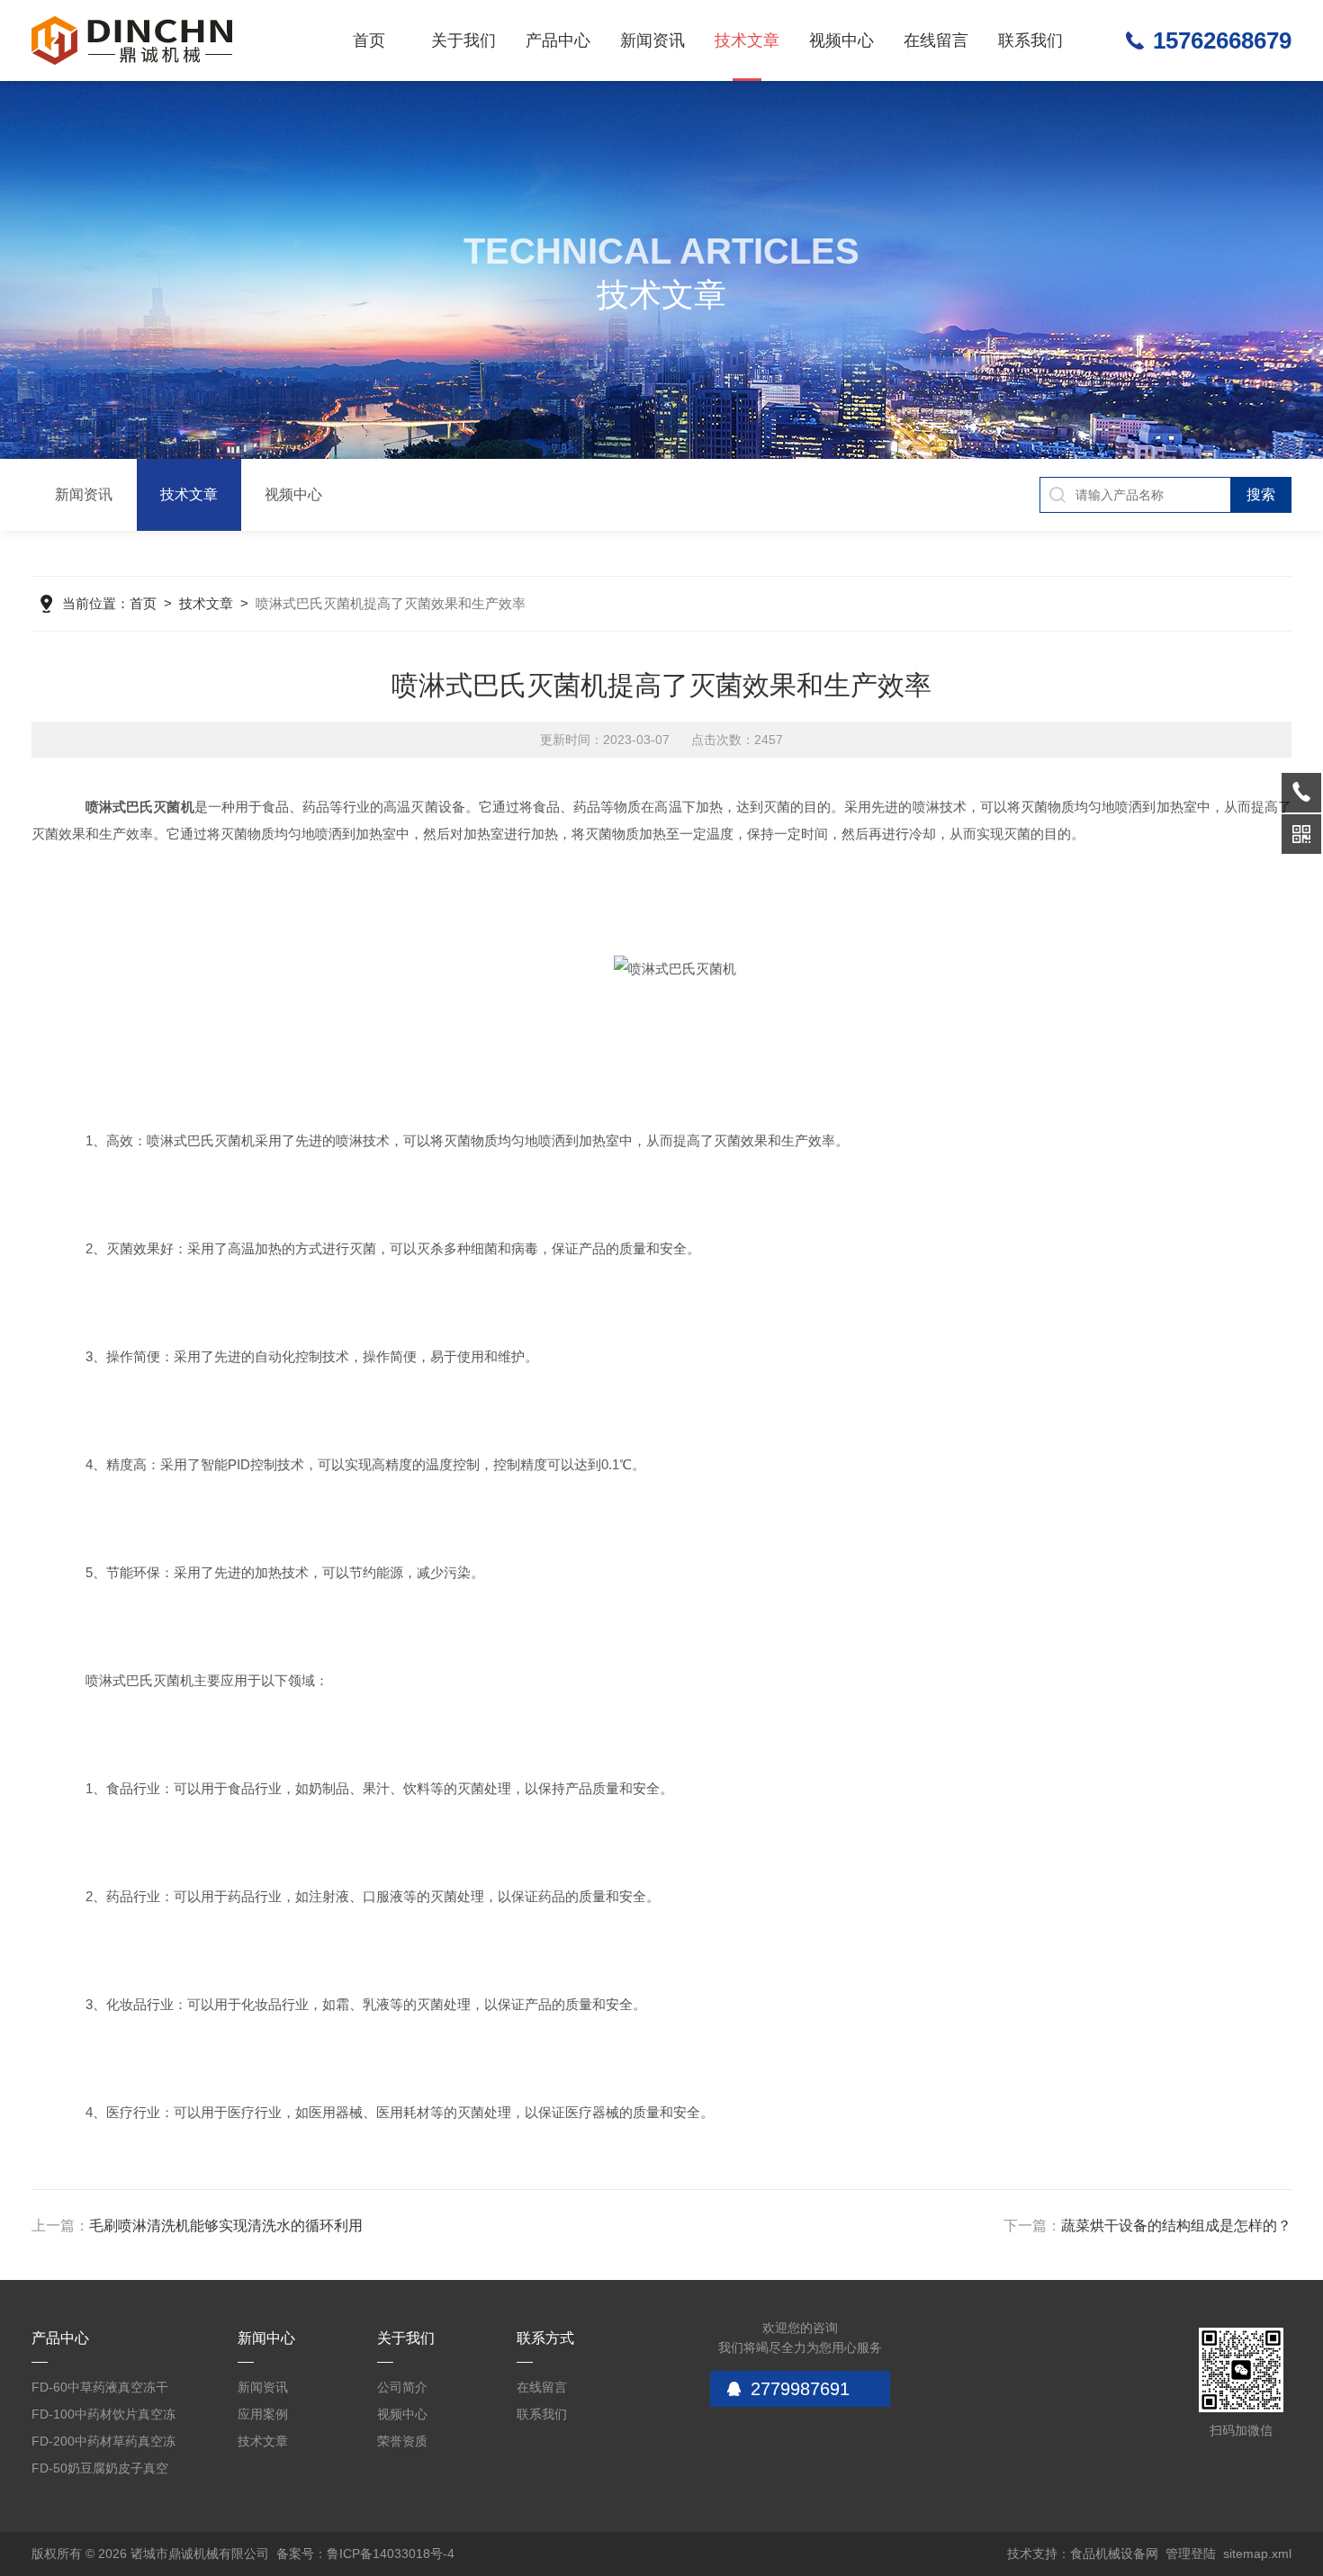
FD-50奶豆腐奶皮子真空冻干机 (100, 2471)
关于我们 (463, 40)
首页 (369, 40)
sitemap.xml (1257, 2554)
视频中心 (841, 40)
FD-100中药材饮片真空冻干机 (103, 2417)
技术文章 (747, 40)
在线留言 (936, 40)
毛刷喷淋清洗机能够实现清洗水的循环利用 (226, 2226)
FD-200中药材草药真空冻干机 (103, 2444)
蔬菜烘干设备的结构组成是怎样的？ (1176, 2226)
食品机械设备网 (1114, 2554)
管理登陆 (1191, 2554)
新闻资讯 (652, 40)
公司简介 (402, 2387)
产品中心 (558, 40)
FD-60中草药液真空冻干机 (100, 2390)
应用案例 (263, 2414)
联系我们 (1030, 40)
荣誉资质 (402, 2441)
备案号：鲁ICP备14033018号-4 (365, 2554)
